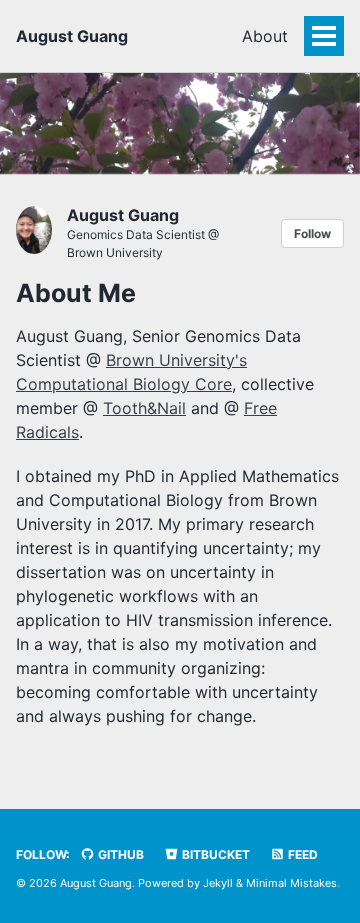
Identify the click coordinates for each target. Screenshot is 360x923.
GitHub (119, 854)
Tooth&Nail (144, 408)
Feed (301, 854)
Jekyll (218, 883)
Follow (312, 233)
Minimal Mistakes (291, 883)
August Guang (72, 36)
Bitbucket (214, 854)
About (265, 36)
